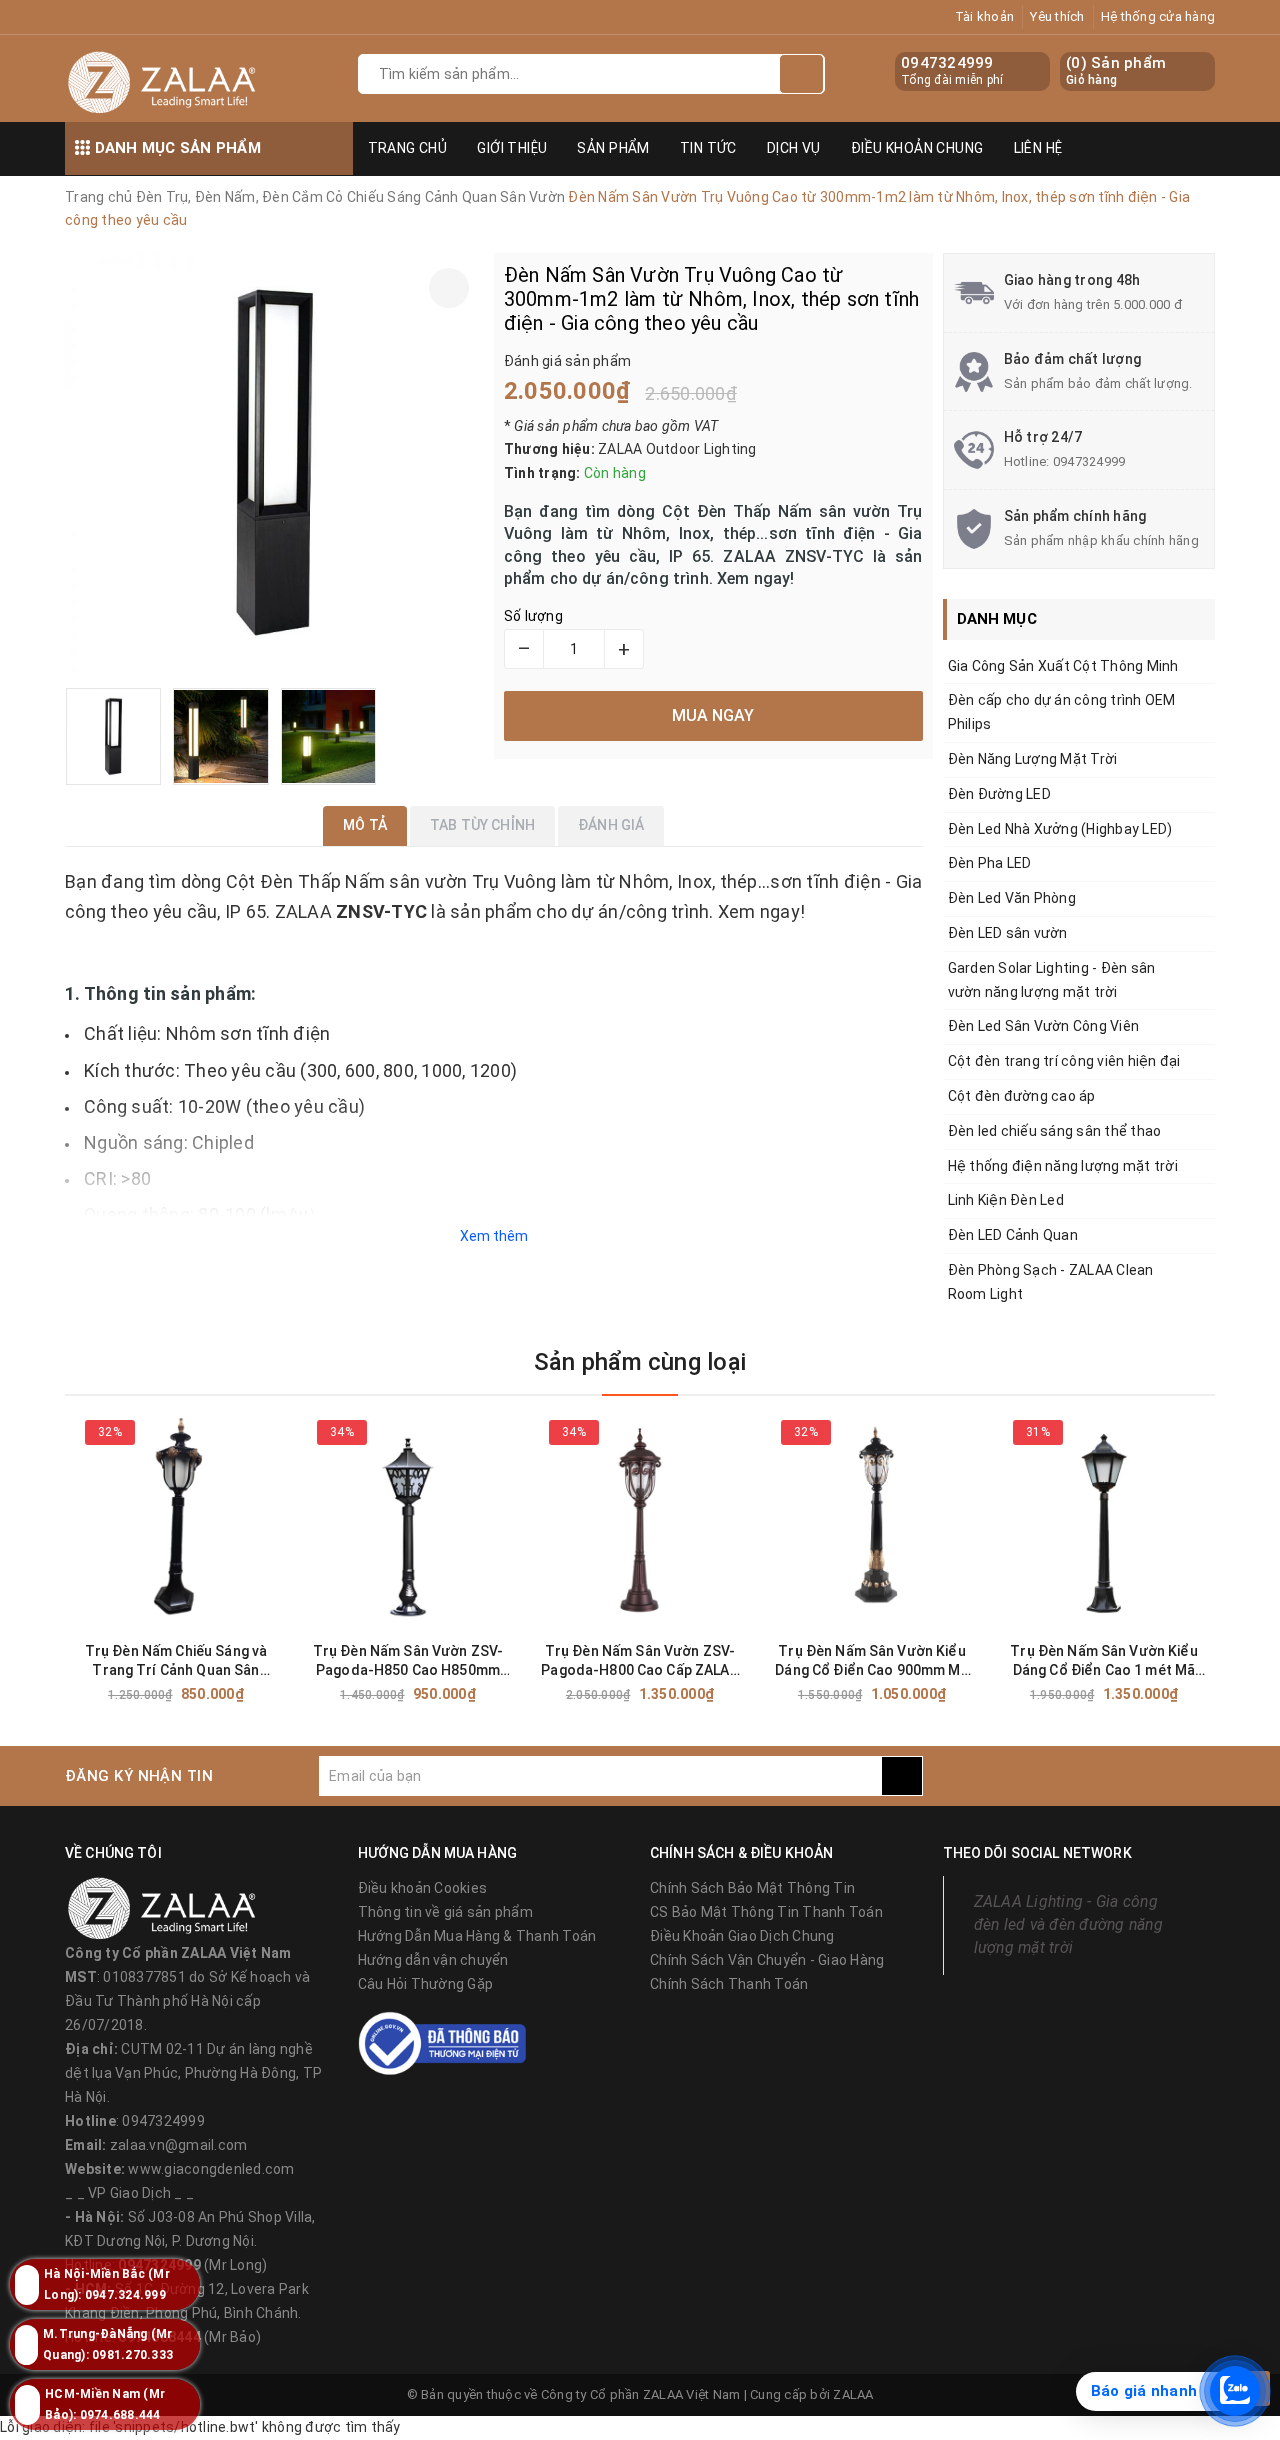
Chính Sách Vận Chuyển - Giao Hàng (767, 1960)
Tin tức (708, 148)
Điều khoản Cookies (423, 1888)
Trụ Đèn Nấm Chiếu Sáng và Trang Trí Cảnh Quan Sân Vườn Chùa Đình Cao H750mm (176, 1661)
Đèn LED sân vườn (1008, 933)
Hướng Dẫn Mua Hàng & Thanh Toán (477, 1936)
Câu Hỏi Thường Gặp (426, 1984)
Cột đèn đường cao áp (1022, 1096)
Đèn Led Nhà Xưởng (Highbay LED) (1060, 829)
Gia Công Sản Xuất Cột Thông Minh (1063, 666)
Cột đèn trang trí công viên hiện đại (1064, 1061)
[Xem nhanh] (282, 1693)
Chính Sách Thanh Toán (729, 1984)
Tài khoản (984, 16)
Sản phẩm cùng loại (640, 1362)
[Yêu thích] (449, 288)
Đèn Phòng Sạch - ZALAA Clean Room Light (1051, 1282)
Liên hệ (1038, 148)
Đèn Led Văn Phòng (1012, 898)
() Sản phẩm (1116, 71)
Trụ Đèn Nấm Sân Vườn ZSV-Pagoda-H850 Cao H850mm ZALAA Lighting (408, 1661)
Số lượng (533, 616)
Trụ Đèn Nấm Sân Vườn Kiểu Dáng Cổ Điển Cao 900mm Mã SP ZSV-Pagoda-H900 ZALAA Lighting (872, 1661)
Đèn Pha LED (990, 863)
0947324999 (947, 63)
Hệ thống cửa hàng (1158, 16)
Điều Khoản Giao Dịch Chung (742, 1936)
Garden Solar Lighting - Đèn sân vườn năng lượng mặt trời (1052, 980)
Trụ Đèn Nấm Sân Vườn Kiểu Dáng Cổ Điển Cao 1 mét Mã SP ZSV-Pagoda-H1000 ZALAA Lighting (1104, 1661)
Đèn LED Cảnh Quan (1013, 1235)
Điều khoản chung (917, 148)
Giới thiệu (512, 148)
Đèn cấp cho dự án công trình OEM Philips (1062, 712)
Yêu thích (1057, 16)
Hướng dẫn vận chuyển (433, 1960)
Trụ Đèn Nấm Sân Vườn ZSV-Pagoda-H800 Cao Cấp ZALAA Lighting (640, 1661)
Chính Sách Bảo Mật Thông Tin (752, 1888)
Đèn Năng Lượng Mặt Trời (1033, 759)
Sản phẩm (613, 148)
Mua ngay (211, 1694)
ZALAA (853, 2394)
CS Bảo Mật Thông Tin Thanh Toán (766, 1912)
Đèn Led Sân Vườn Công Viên (1044, 1026)
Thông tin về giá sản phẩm (445, 1912)
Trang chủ (408, 148)
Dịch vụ (794, 148)
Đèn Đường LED (999, 794)
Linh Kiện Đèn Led (1006, 1200)
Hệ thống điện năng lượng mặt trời (1063, 1166)
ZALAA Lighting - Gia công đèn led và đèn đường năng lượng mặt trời (1068, 1924)
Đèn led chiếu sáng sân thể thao (1055, 1131)
